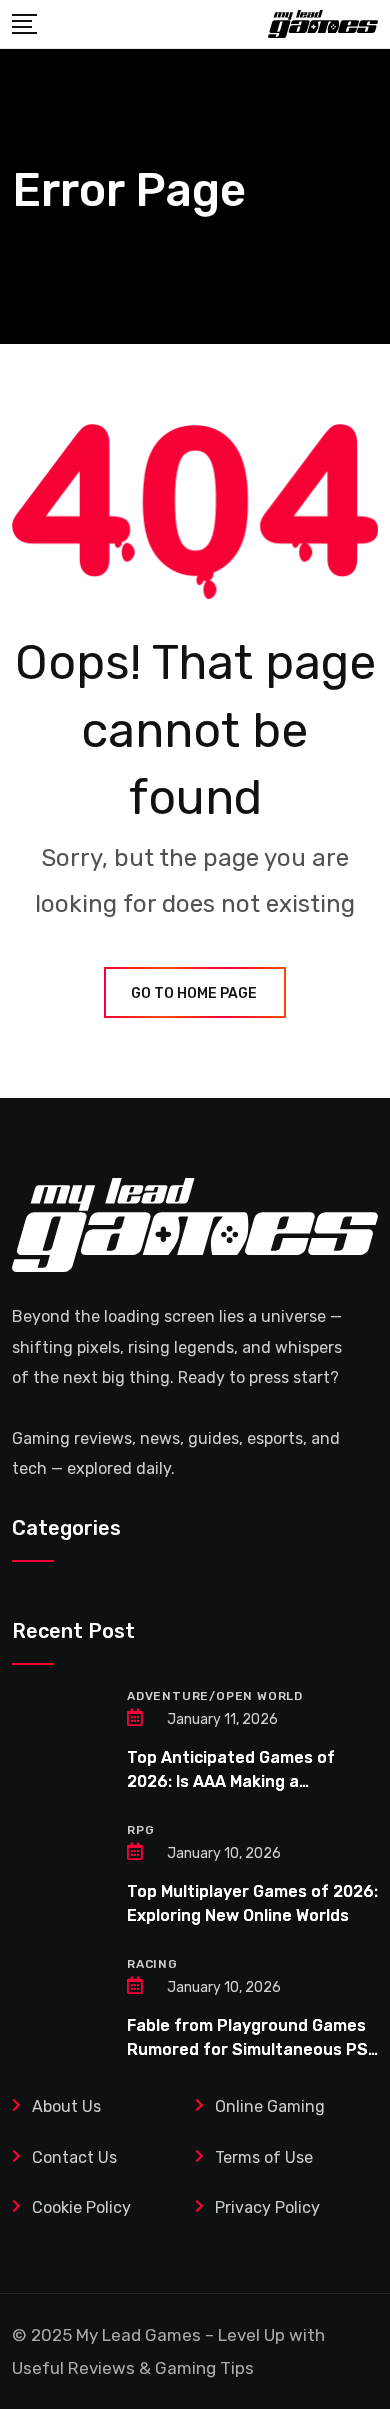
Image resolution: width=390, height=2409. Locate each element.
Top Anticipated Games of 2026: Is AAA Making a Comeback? (231, 1781)
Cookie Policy (81, 2207)
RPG (140, 1830)
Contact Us (74, 2157)
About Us (66, 2106)
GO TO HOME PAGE (194, 993)
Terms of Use (266, 2157)
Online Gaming (270, 2106)
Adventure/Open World (215, 1696)
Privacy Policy (267, 2207)
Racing (152, 1964)
